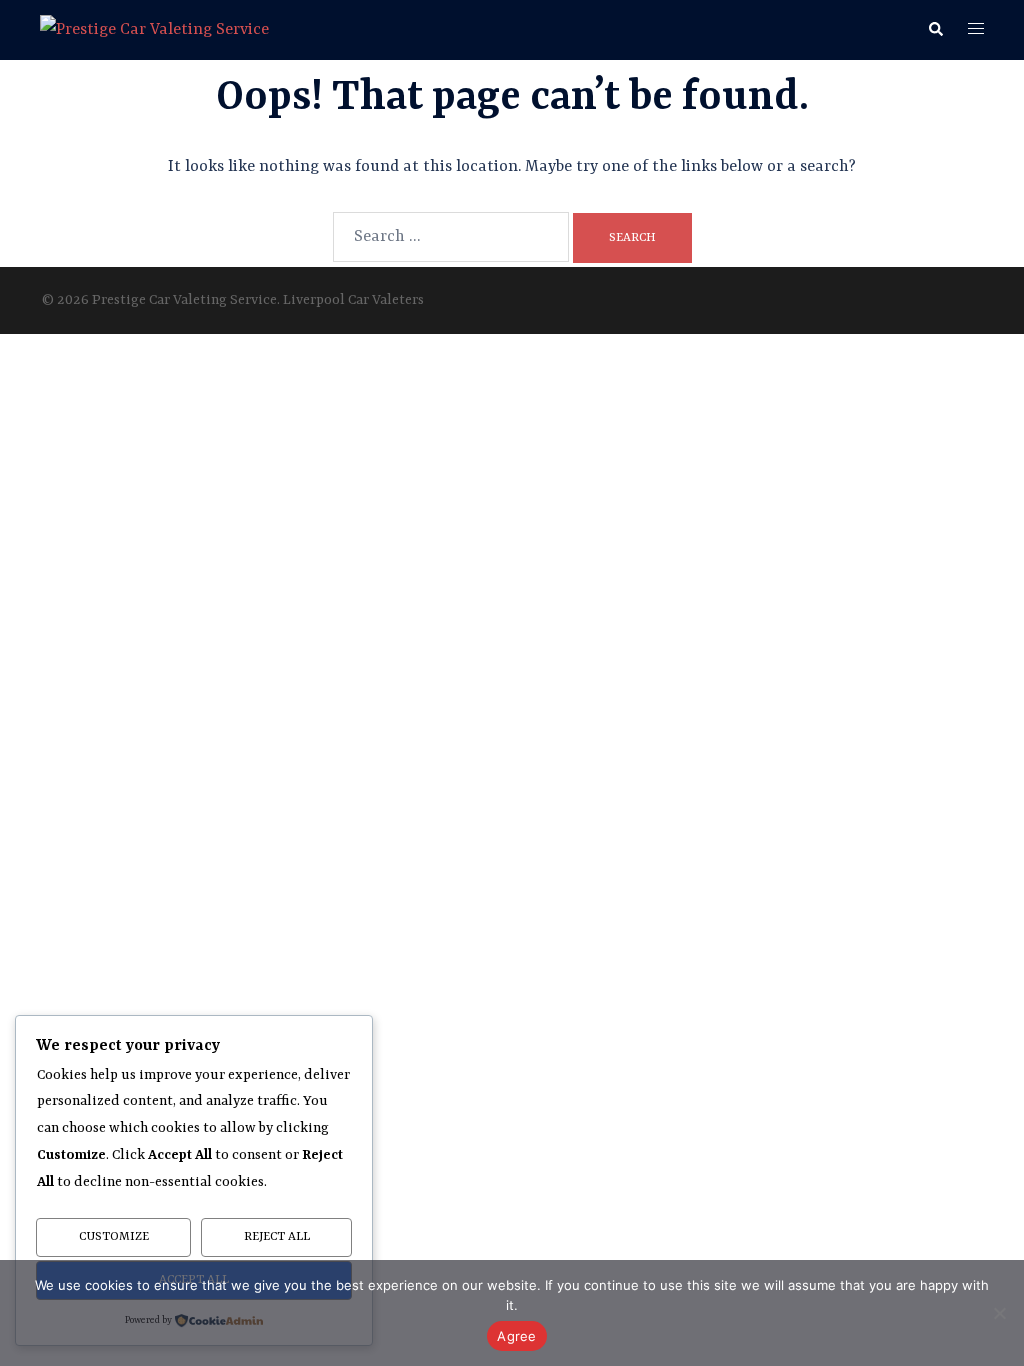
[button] (935, 30)
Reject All (277, 1237)
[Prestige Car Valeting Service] (154, 30)
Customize (114, 1237)
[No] (999, 1313)
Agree (516, 1336)
